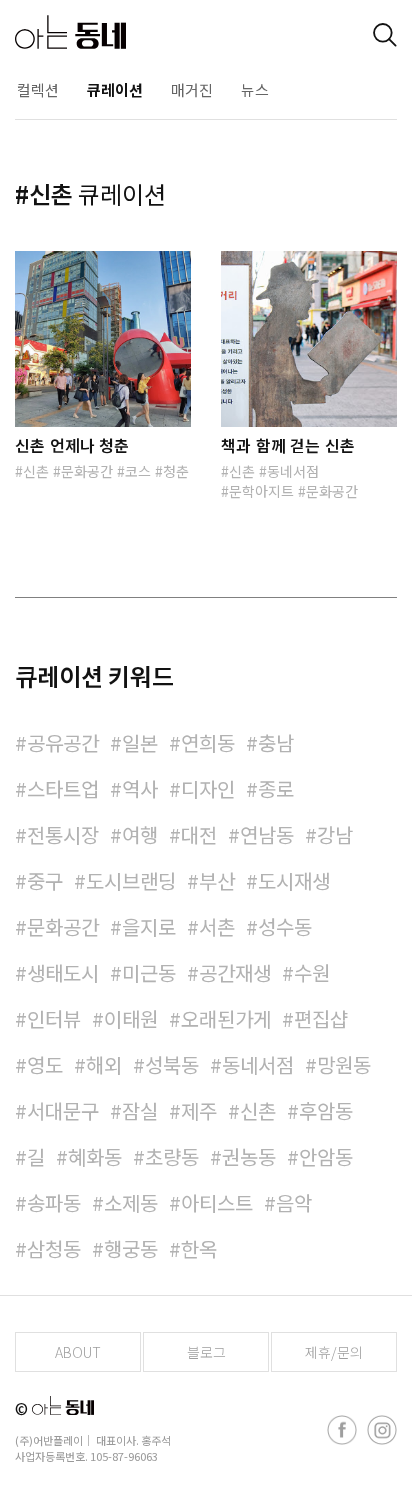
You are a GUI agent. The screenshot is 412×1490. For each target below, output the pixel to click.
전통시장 (63, 834)
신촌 (36, 471)
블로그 (206, 1352)
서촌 (217, 926)
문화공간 (87, 471)
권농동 (249, 1156)
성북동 (172, 1064)
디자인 (208, 788)
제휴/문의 (334, 1352)
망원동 (344, 1064)
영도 (45, 1064)
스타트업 (63, 788)
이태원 (131, 1018)
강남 (335, 834)
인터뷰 (54, 1018)
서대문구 (63, 1110)
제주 (199, 1110)
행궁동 (131, 1248)
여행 (140, 834)
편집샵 (321, 1018)
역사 (140, 788)
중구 (45, 880)
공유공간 (63, 742)
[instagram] (382, 1430)
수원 (312, 972)
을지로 (149, 926)
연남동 (267, 834)
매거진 (192, 89)
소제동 (131, 1202)
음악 (294, 1202)
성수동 (285, 926)
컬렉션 (38, 89)
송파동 (54, 1202)
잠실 (140, 1110)
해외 (104, 1064)
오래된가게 (226, 1018)
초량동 (172, 1156)
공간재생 (235, 972)
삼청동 (54, 1248)
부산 (217, 880)
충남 (276, 742)
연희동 (208, 742)
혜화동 (95, 1156)
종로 (276, 788)
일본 (140, 742)
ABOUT (78, 1352)
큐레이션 (115, 89)
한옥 (199, 1248)
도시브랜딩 (131, 880)
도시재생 (294, 880)
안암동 (326, 1156)
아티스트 (217, 1202)
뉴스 (255, 89)
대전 (199, 834)
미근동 (149, 972)
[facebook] (342, 1430)
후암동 (326, 1110)
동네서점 (293, 471)
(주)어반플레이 (49, 1440)
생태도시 (63, 972)
